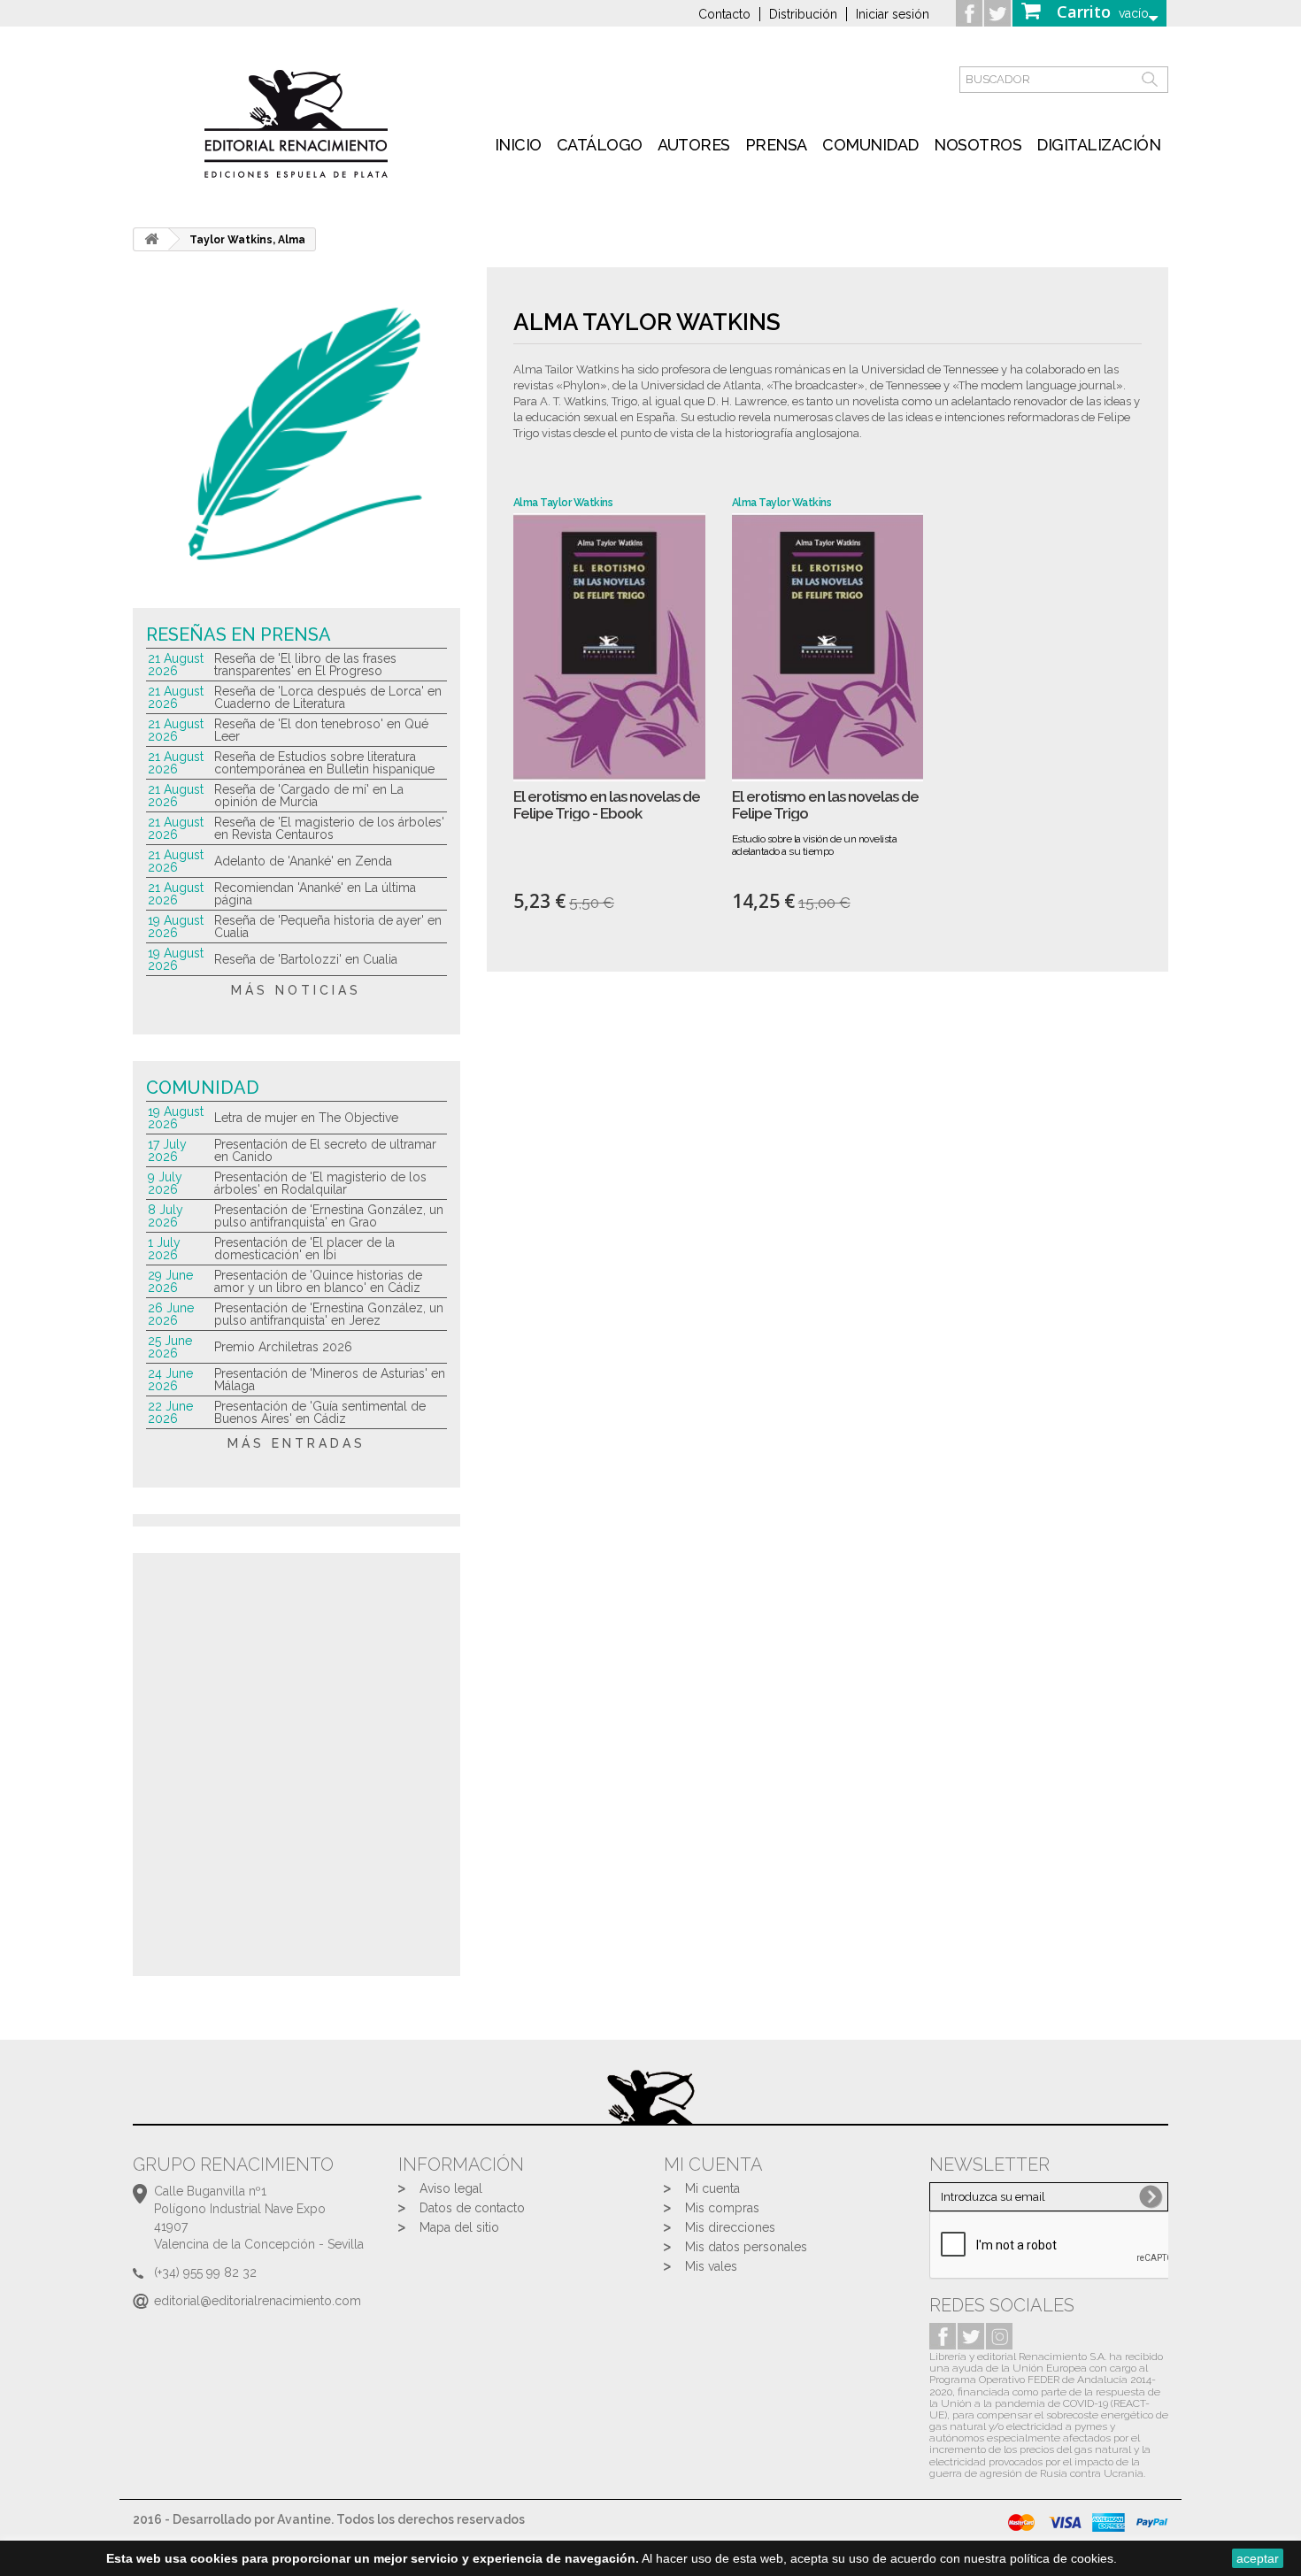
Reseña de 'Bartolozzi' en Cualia (306, 959)
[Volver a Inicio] (151, 239)
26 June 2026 (171, 1314)
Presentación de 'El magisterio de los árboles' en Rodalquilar (320, 1183)
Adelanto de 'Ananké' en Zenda (303, 861)
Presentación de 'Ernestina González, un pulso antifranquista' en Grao (329, 1216)
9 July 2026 (165, 1183)
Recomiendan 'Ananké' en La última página (315, 894)
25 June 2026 (170, 1347)
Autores (694, 145)
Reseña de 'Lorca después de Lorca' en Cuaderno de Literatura (328, 697)
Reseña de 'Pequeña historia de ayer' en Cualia (328, 927)
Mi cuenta (712, 2188)
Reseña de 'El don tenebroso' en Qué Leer (321, 730)
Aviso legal (451, 2188)
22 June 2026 (170, 1412)
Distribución (803, 14)
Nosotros (978, 145)
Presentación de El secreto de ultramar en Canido (325, 1150)
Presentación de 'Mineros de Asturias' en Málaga (330, 1380)
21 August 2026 (176, 665)
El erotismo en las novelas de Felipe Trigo (825, 805)
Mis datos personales (746, 2247)
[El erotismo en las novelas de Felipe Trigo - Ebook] (609, 647)
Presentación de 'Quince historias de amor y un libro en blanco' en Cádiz (318, 1281)
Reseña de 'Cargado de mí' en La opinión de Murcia (309, 796)
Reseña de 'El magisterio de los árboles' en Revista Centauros (329, 828)
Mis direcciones (730, 2227)
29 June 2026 (170, 1281)
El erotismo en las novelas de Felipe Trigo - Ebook (607, 805)
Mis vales (711, 2266)
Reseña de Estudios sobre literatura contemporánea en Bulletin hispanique (324, 763)
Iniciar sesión (893, 14)
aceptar (1258, 2558)
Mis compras (722, 2208)
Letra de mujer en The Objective (306, 1118)
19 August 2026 (176, 927)
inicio (518, 145)
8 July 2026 (166, 1216)
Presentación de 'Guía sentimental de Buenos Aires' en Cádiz (320, 1412)
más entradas (296, 1443)
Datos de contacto (472, 2208)
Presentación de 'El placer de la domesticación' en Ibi (304, 1249)
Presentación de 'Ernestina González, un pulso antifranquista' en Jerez (329, 1314)
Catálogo (600, 145)
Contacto (724, 14)
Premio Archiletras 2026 (283, 1347)
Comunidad (870, 145)
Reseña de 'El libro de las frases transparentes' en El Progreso (305, 665)
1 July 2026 (164, 1249)
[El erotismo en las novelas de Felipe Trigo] (828, 647)
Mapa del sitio (459, 2227)
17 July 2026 (167, 1150)
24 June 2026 (170, 1380)
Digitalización (1098, 145)
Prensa (776, 145)
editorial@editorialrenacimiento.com (258, 2301)
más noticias (296, 990)
